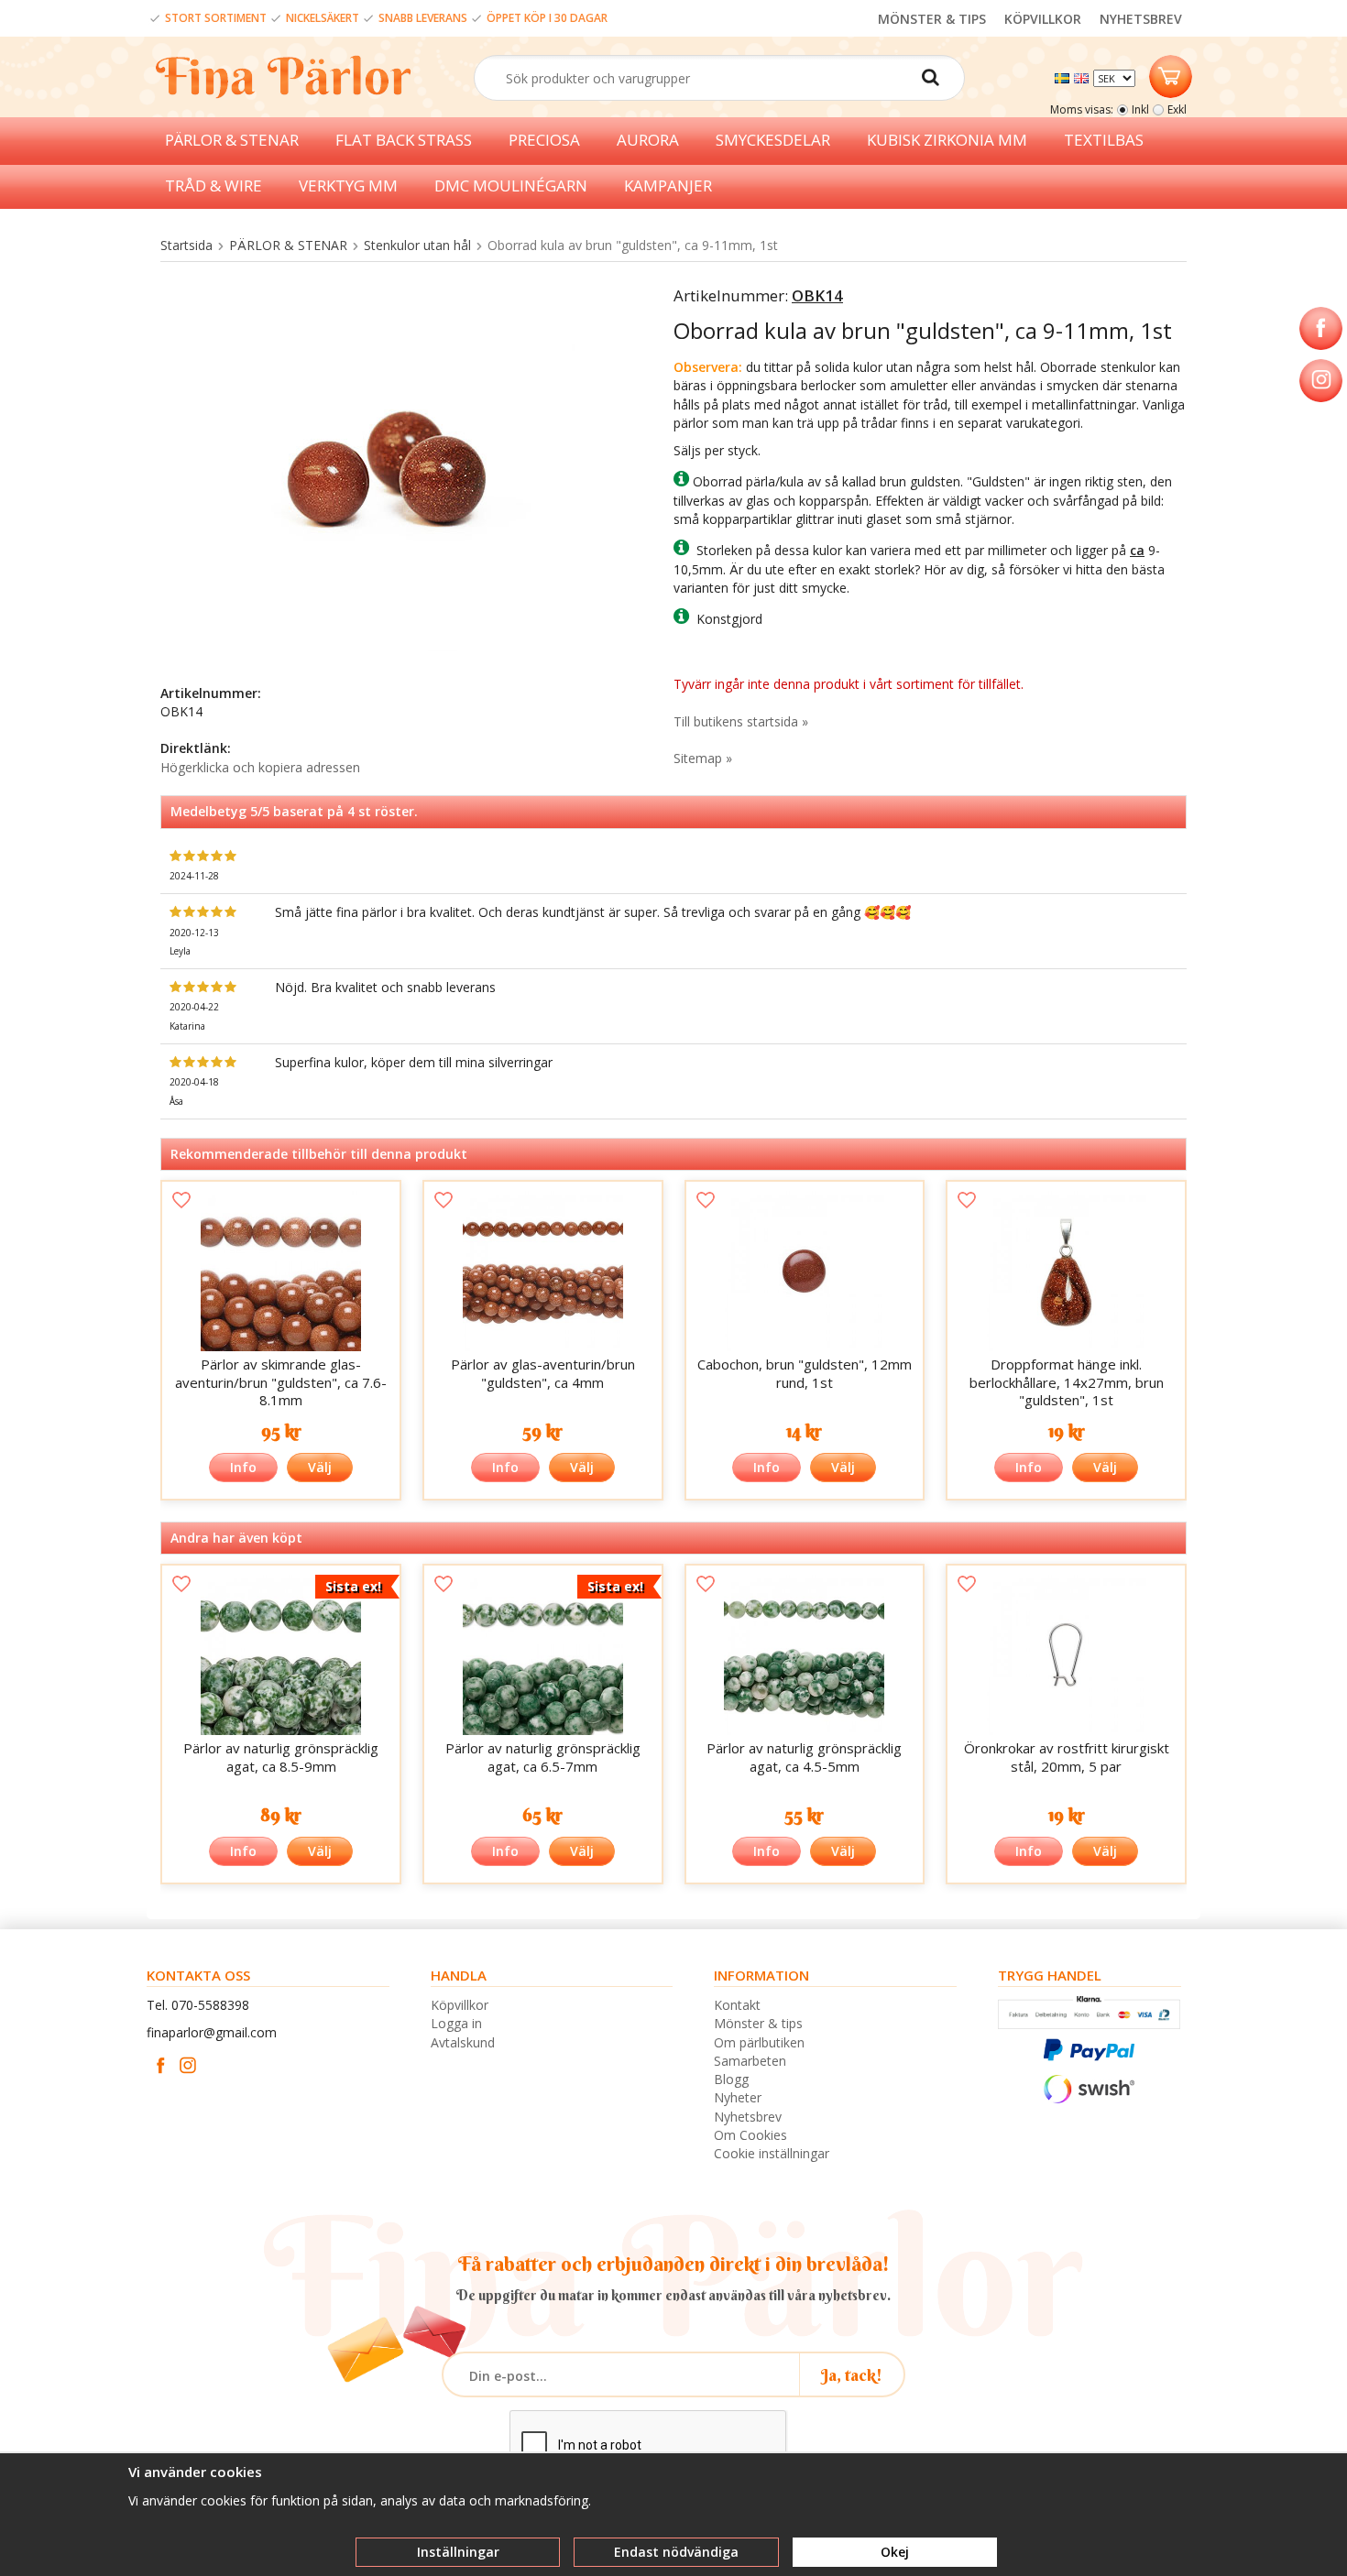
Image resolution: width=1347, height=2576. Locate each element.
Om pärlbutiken (759, 2042)
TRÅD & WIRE (214, 186)
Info (243, 1467)
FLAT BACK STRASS (404, 140)
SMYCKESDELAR (773, 140)
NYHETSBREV (1141, 19)
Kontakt (737, 2005)
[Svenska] (1064, 76)
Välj (320, 1467)
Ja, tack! (852, 2375)
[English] (1084, 76)
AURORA (648, 140)
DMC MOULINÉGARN (511, 186)
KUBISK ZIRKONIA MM (947, 140)
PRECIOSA (544, 140)
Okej (895, 2552)
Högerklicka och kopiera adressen (260, 767)
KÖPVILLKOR (1043, 19)
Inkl (1140, 109)
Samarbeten (750, 2061)
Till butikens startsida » (741, 721)
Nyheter (738, 2097)
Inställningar (458, 2552)
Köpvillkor (460, 2005)
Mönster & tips (758, 2023)
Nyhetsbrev (748, 2117)
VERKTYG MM (348, 186)
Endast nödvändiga (676, 2552)
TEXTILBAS (1104, 140)
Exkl (1177, 109)
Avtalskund (463, 2042)
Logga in (456, 2023)
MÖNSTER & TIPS (932, 19)
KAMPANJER (668, 186)
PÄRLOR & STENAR (232, 140)
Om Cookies (750, 2135)
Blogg (731, 2079)
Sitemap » (703, 758)
